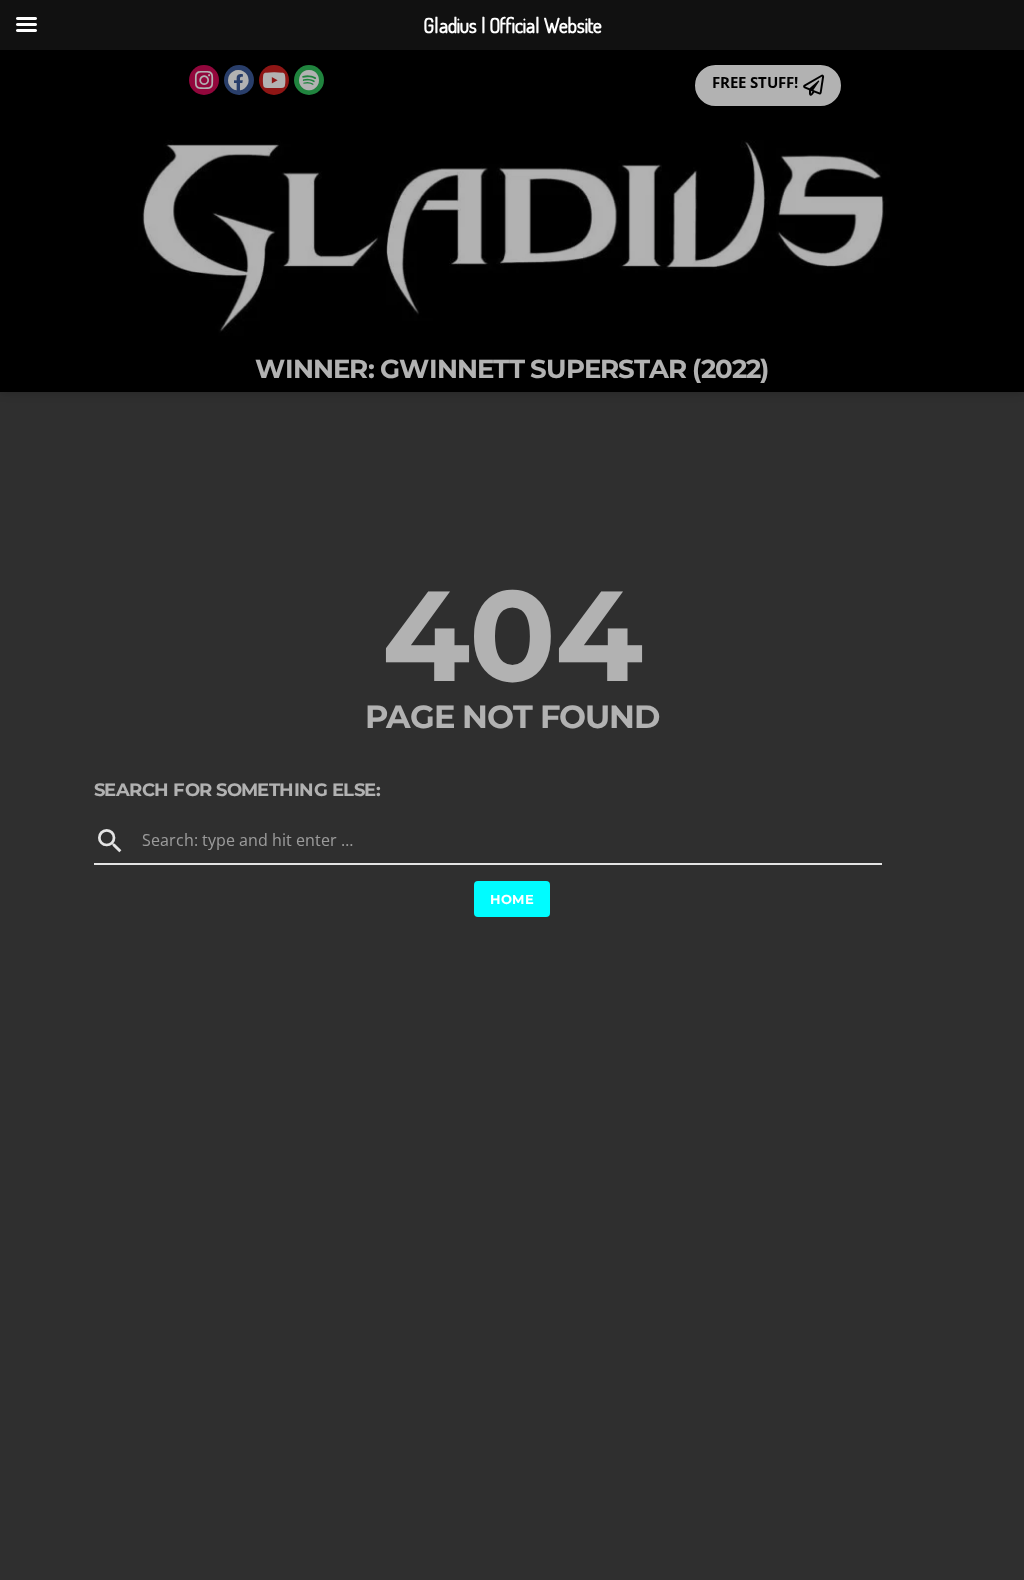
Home (512, 899)
